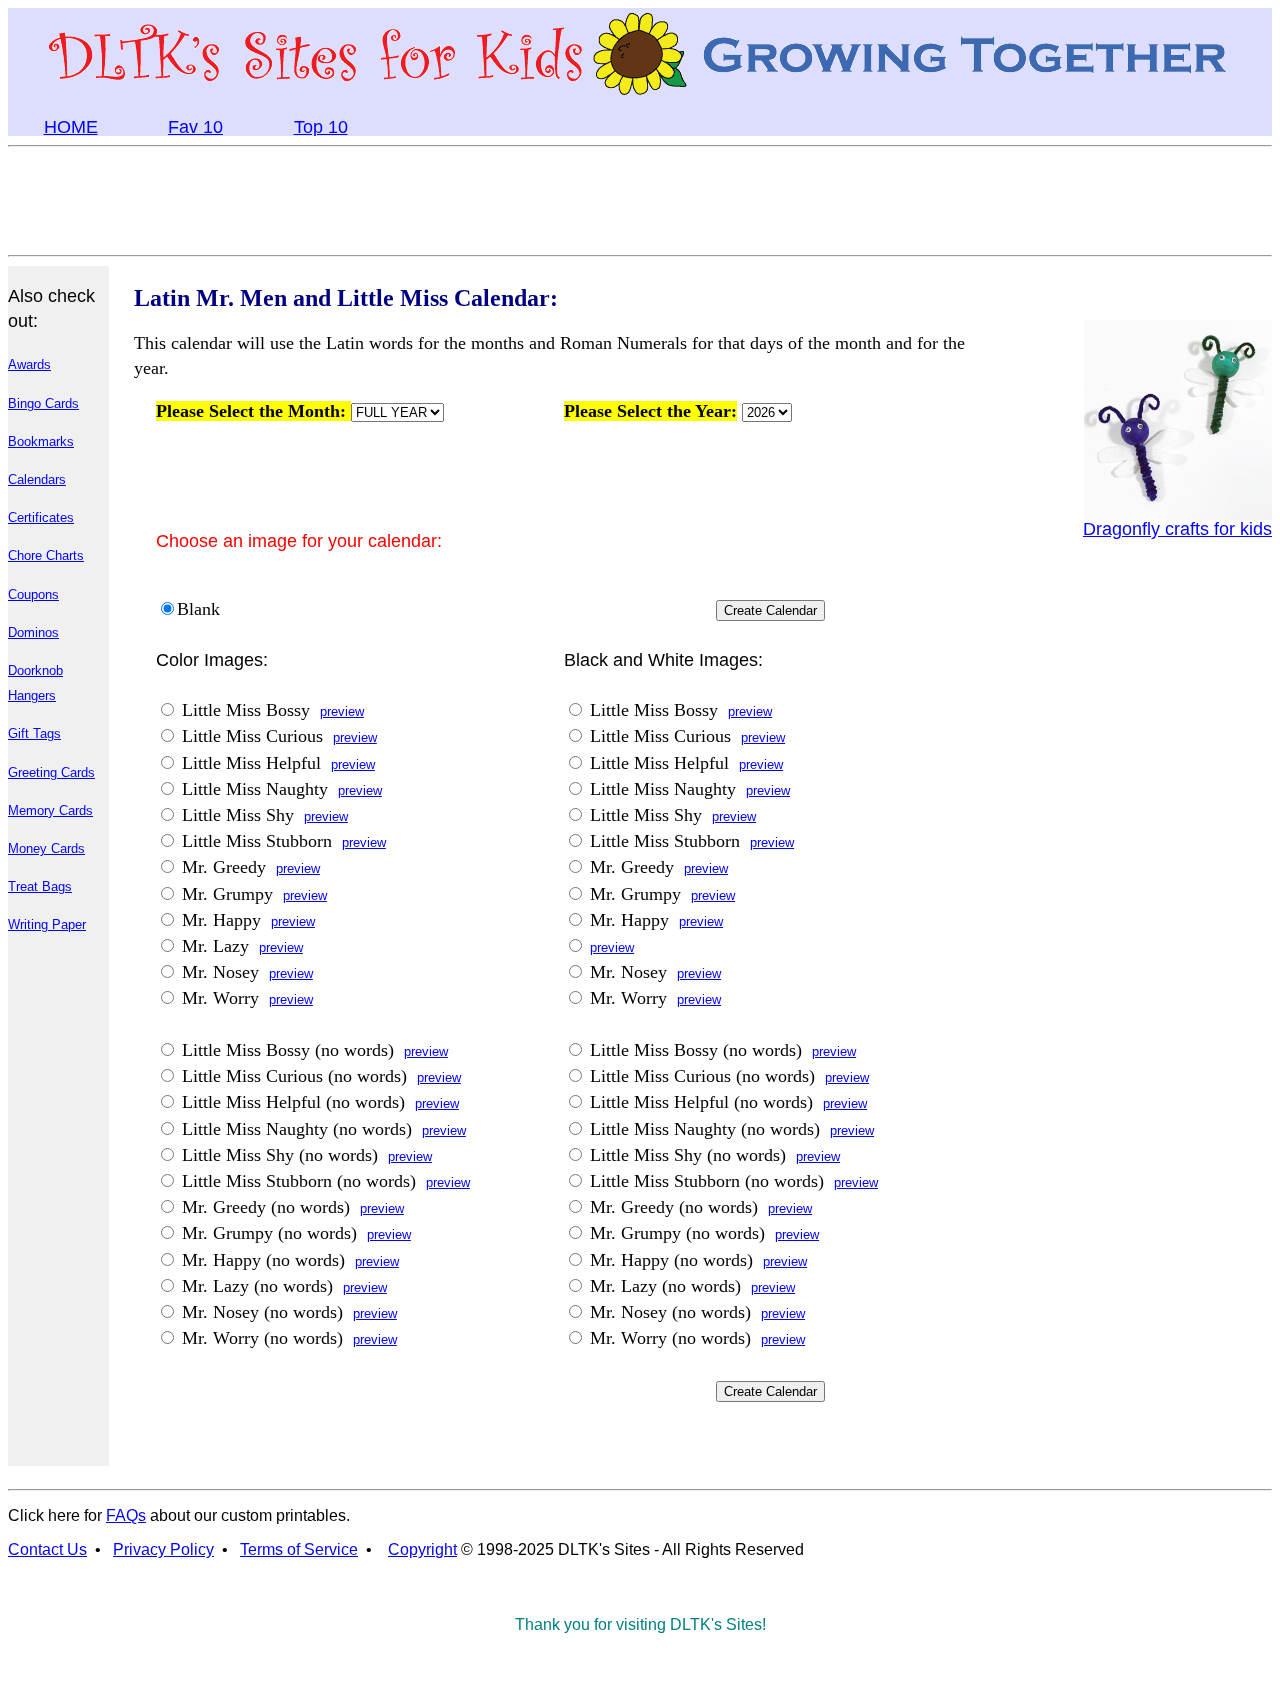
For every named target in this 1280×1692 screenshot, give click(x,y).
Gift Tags (34, 733)
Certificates (41, 517)
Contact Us (47, 1549)
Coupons (33, 594)
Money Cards (46, 848)
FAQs (126, 1515)
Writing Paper (47, 924)
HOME (71, 127)
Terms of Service (299, 1549)
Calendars (37, 479)
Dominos (33, 632)
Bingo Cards (43, 403)
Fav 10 (195, 127)
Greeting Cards (51, 772)
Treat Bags (40, 886)
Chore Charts (46, 555)
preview (342, 711)
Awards (29, 364)
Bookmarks (41, 441)
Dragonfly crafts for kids (1177, 529)
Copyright (422, 1549)
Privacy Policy (163, 1549)
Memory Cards (50, 810)
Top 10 (321, 127)
